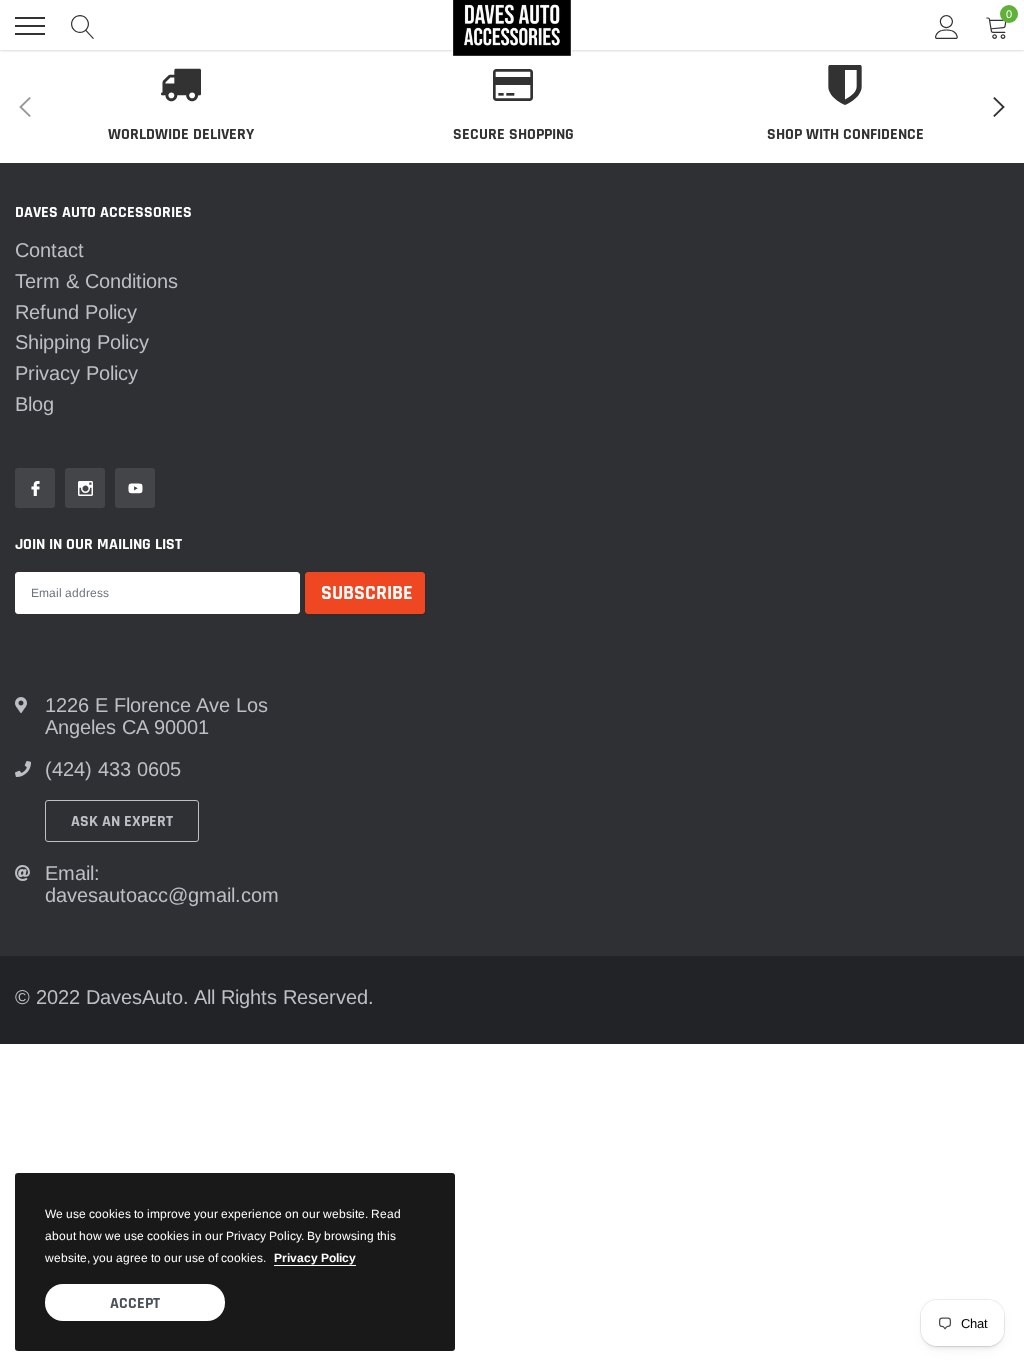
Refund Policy (76, 312)
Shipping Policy (82, 342)
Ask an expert (122, 821)
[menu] (30, 26)
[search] (83, 26)
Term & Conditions (96, 281)
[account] (947, 26)
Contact (49, 250)
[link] (35, 488)
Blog (34, 404)
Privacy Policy (76, 373)
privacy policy (315, 1258)
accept (135, 1303)
